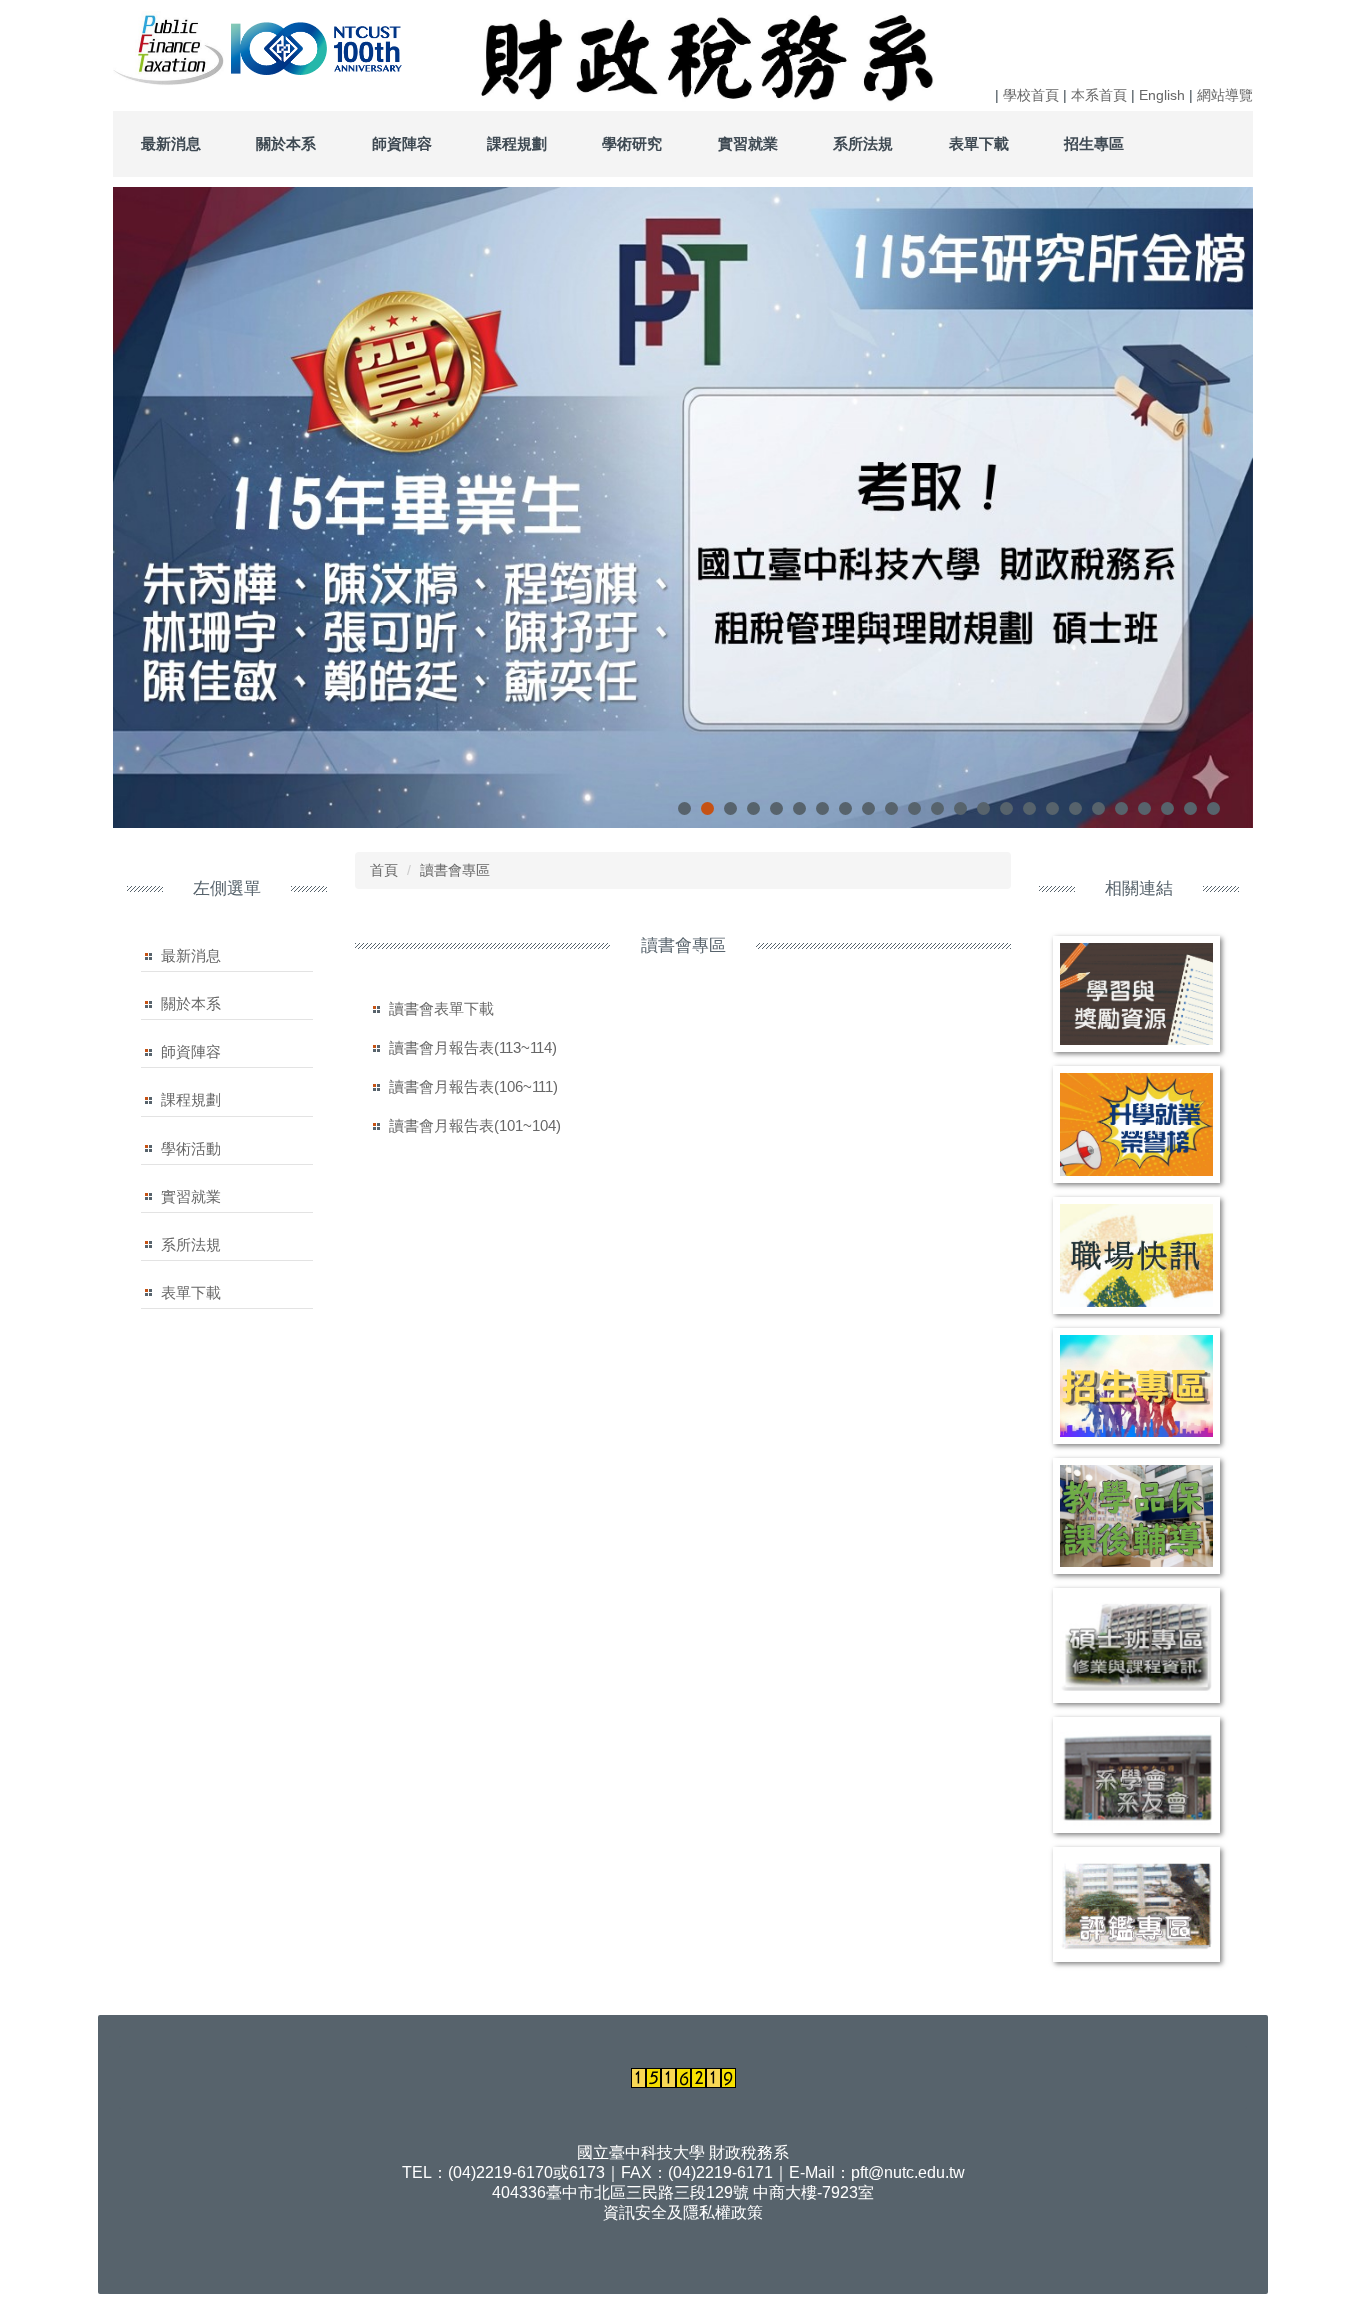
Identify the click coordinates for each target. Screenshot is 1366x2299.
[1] (170, 47)
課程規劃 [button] (517, 143)
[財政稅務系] (229, 47)
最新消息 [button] (171, 143)
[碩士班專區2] (1136, 1646)
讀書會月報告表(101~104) (475, 1125)
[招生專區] (1136, 1386)
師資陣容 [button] (402, 143)
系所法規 (191, 1244)
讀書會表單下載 (441, 1008)
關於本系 (191, 1003)
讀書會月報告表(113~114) (473, 1047)
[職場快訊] (1136, 1255)
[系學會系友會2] (1136, 1775)
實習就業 (191, 1196)
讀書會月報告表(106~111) (473, 1086)
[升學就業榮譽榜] (1136, 1124)
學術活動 (191, 1148)
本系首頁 (1099, 95)
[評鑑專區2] (1136, 1905)
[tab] (684, 808)
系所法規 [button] (863, 143)
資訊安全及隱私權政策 (683, 2212)
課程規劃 (191, 1099)
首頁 (384, 870)
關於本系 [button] (286, 143)
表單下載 (191, 1292)
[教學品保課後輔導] (1136, 1516)
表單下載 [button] (979, 143)
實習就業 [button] (748, 143)
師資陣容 (191, 1051)
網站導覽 (1225, 95)
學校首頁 (1031, 95)
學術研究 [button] (632, 143)
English (1162, 95)
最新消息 (191, 955)
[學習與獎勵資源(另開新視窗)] (1136, 994)
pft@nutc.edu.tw (908, 2172)
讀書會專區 (455, 870)
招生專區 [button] (1094, 143)
